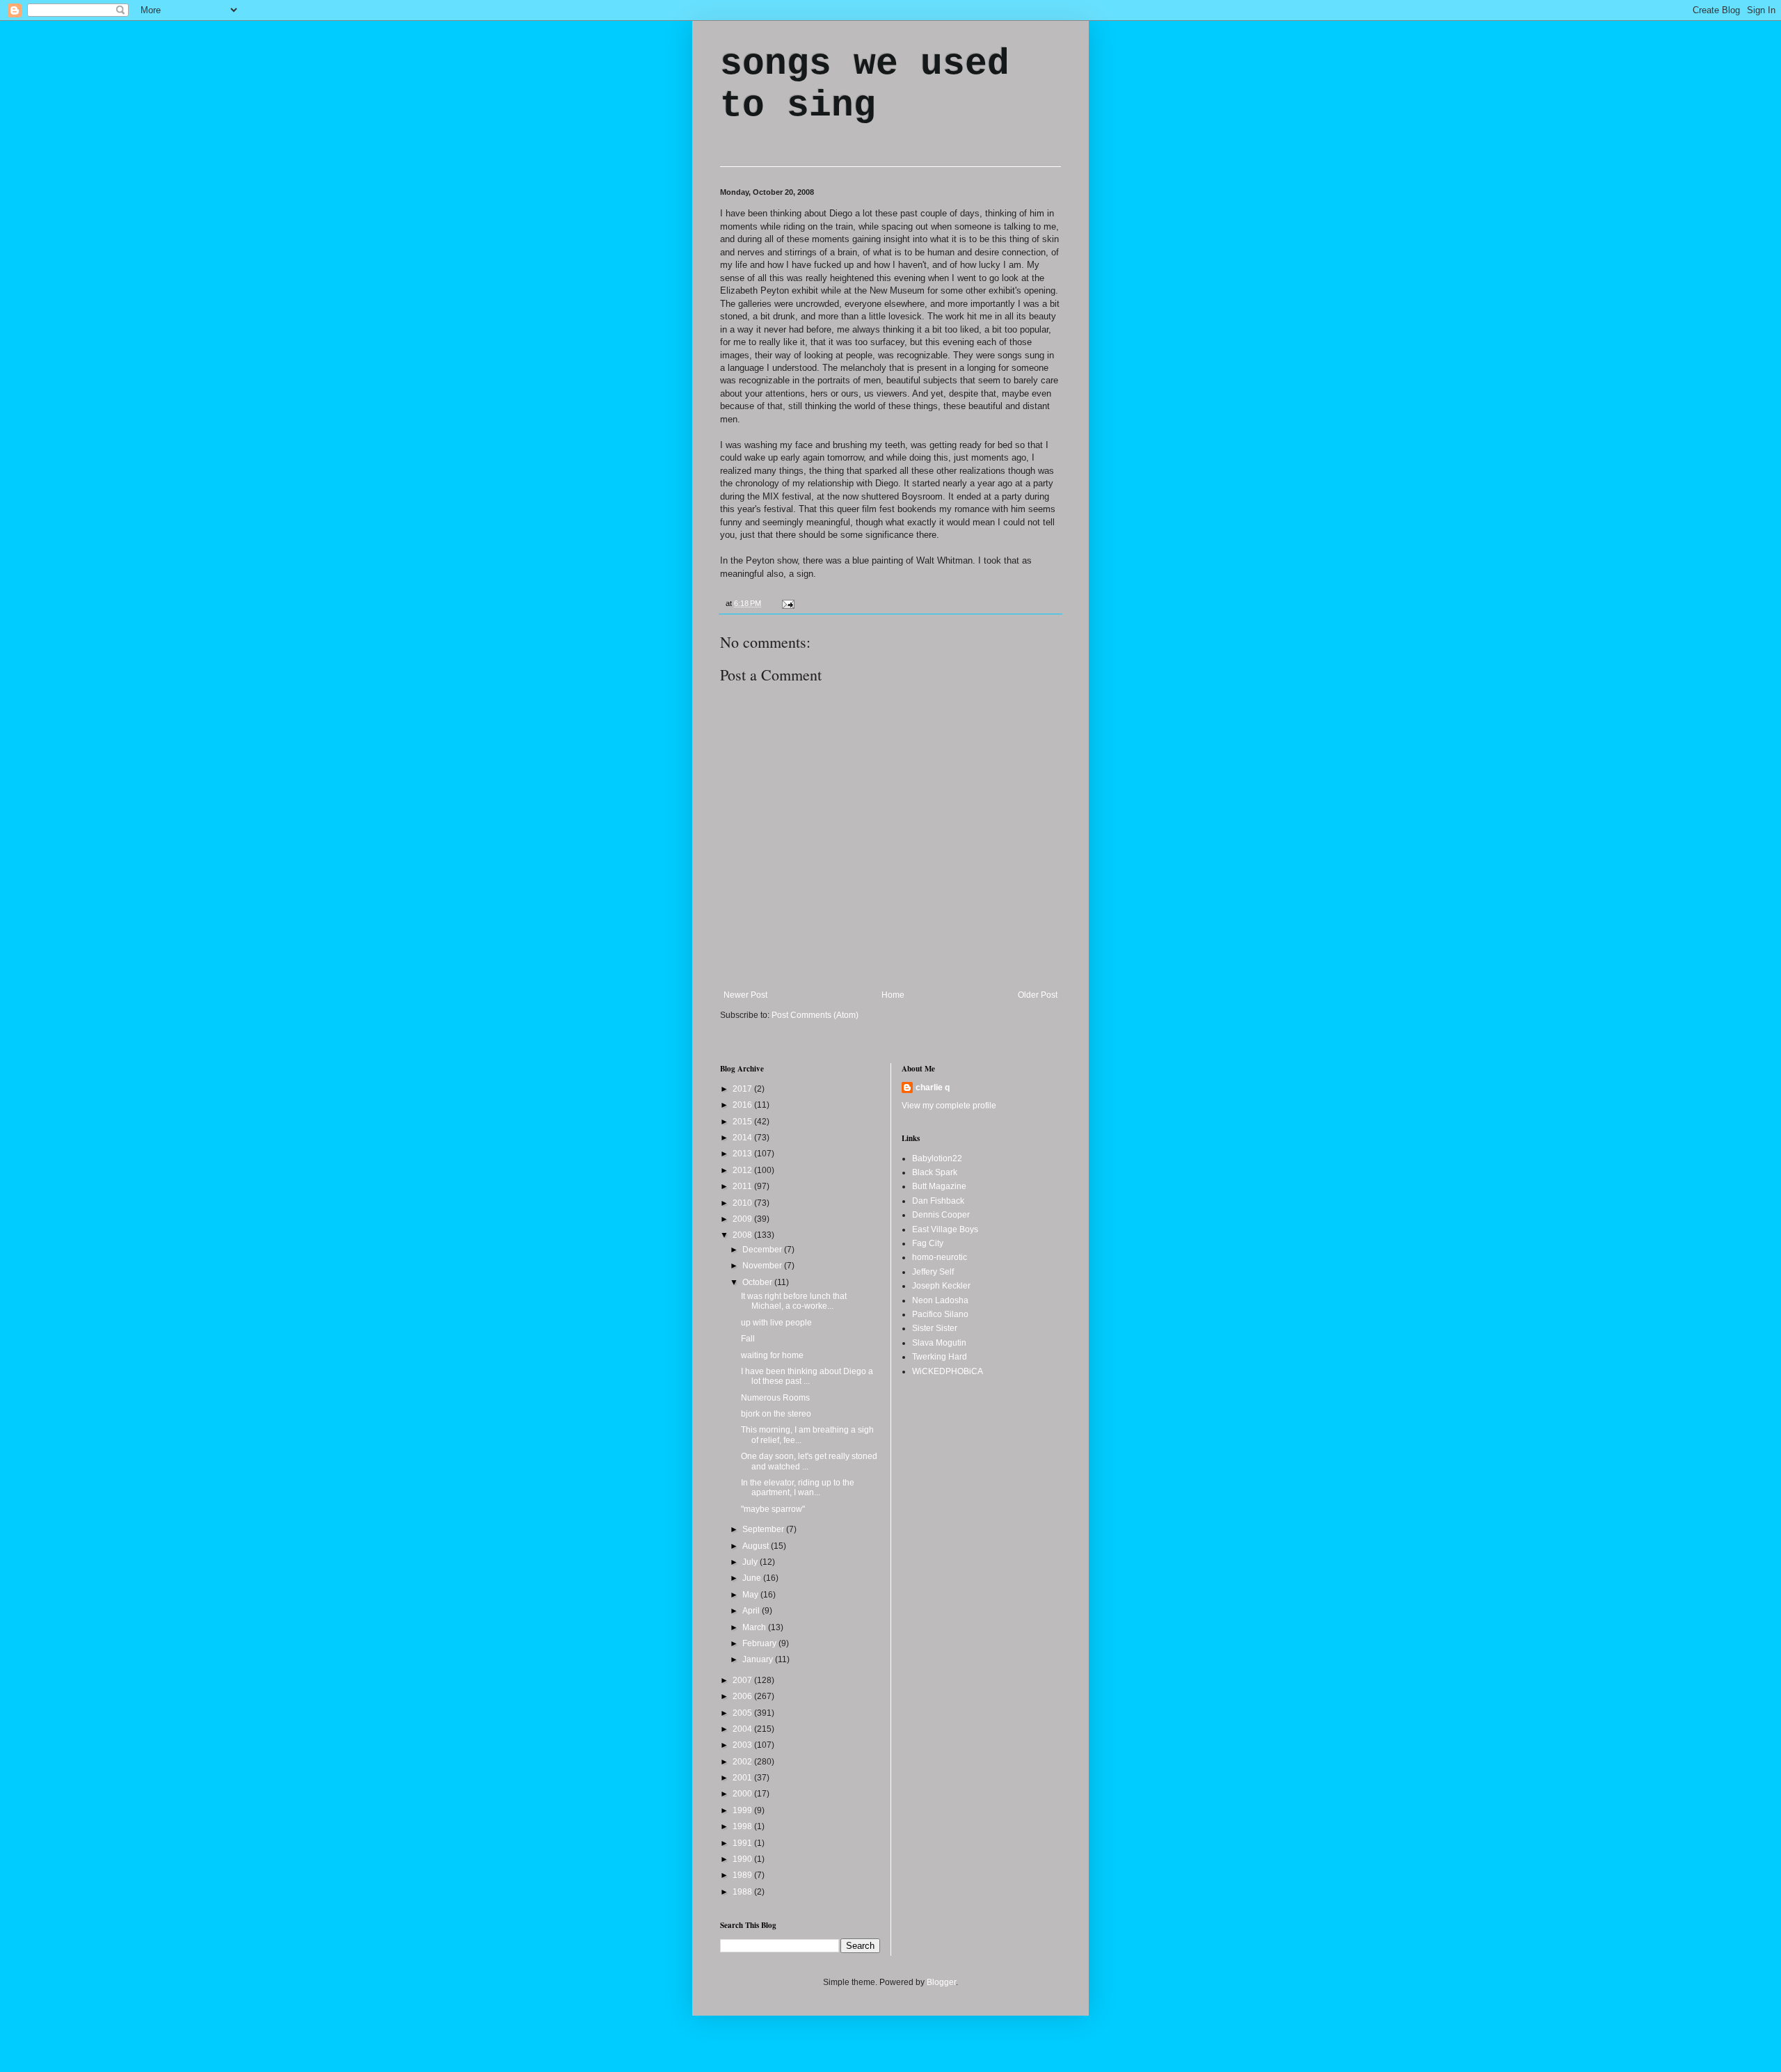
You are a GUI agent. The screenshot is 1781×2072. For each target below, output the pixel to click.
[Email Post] (786, 603)
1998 (743, 1826)
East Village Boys (945, 1229)
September (764, 1529)
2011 (743, 1186)
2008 (743, 1235)
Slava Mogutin (939, 1343)
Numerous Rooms (775, 1398)
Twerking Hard (940, 1357)
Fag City (928, 1243)
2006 (743, 1696)
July (751, 1562)
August (757, 1546)
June (753, 1578)
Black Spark (935, 1172)
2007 (743, 1680)
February (760, 1643)
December (763, 1250)
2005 (743, 1713)
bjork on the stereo (776, 1414)
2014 (743, 1138)
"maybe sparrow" (773, 1509)
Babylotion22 (937, 1158)
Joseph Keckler (941, 1286)
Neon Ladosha (940, 1300)
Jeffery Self (933, 1272)
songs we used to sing (865, 85)
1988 (743, 1892)
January (759, 1659)
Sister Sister (935, 1328)
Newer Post (745, 995)
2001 (743, 1778)
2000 (743, 1794)
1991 (743, 1843)
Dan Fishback (938, 1201)
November (763, 1266)
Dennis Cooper (941, 1215)
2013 (743, 1154)
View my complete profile (949, 1106)
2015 (743, 1122)
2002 (743, 1762)
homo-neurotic (940, 1257)
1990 (743, 1859)
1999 (743, 1810)
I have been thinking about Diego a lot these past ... (807, 1376)
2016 (743, 1105)
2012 (743, 1170)
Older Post (1038, 995)
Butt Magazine (939, 1186)
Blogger (941, 1982)
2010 (743, 1203)
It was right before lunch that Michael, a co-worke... (794, 1301)
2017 (743, 1089)
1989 (743, 1875)
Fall (748, 1339)
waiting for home (772, 1355)
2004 (743, 1729)
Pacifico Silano (940, 1314)
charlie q (933, 1087)
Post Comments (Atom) (815, 1015)
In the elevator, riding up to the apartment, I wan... (798, 1488)
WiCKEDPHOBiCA (948, 1371)
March (755, 1627)
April (752, 1611)
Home (893, 995)
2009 (743, 1219)
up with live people (776, 1323)
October (758, 1282)
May (751, 1595)
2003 (743, 1745)
